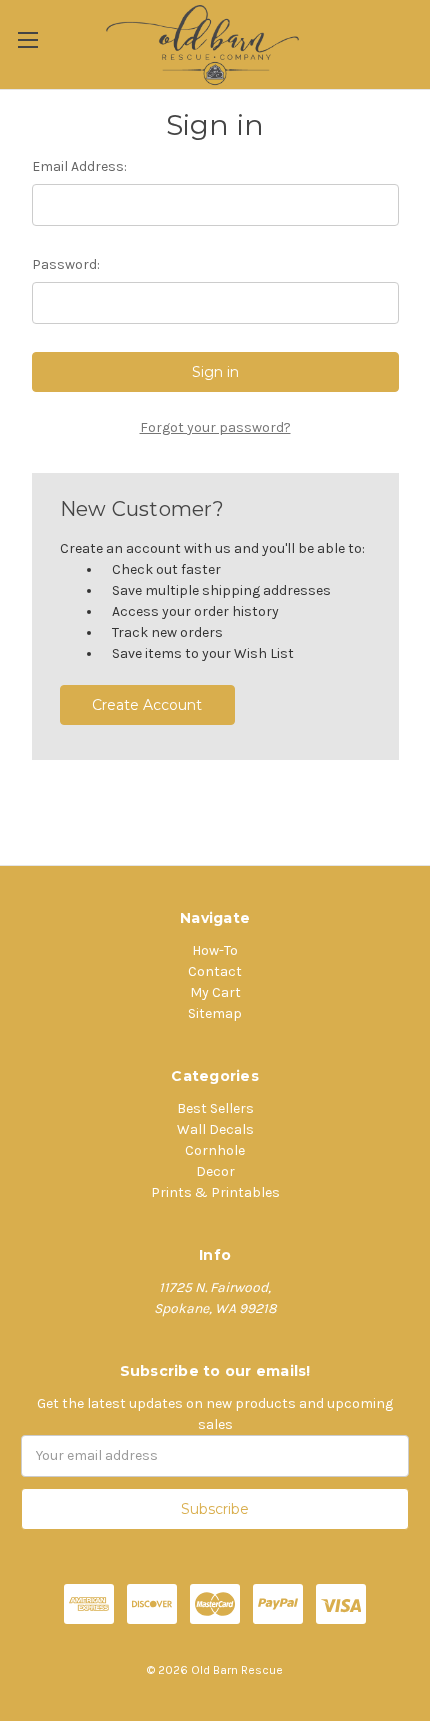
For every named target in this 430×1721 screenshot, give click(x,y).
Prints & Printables (215, 1192)
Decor (215, 1171)
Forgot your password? (215, 427)
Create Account (147, 705)
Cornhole (215, 1150)
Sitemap (215, 1013)
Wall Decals (215, 1129)
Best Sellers (215, 1108)
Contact (215, 971)
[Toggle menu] (27, 39)
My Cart (215, 992)
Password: (66, 264)
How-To (215, 950)
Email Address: (79, 166)
